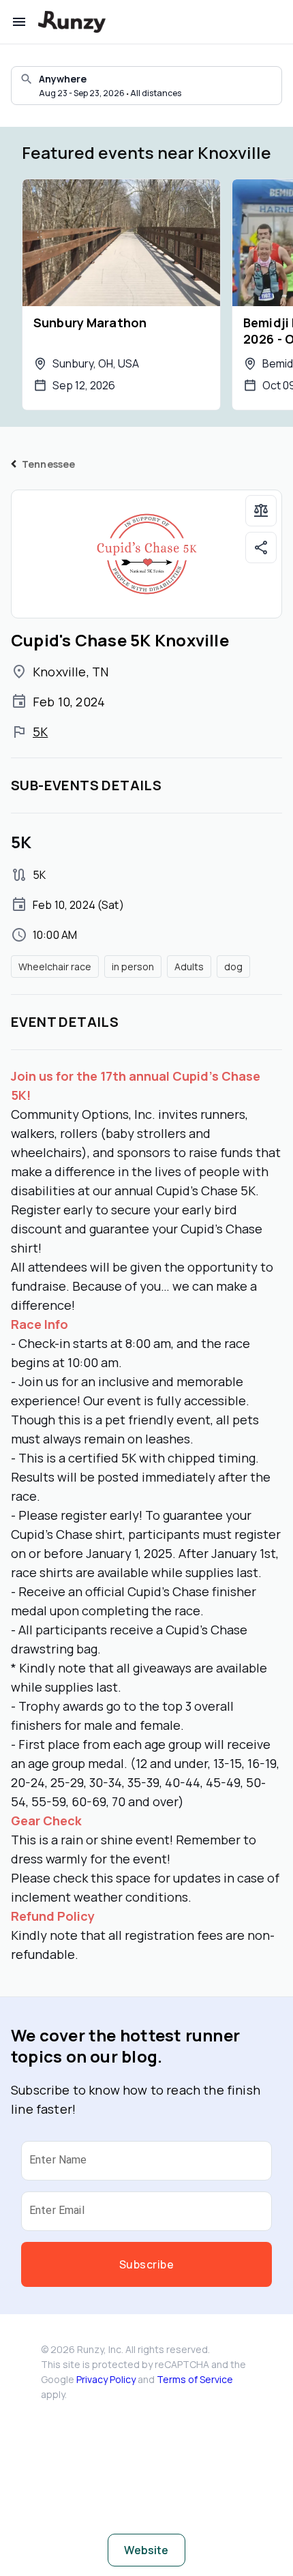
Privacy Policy (106, 2379)
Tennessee (48, 464)
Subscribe (146, 2264)
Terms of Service (195, 2379)
